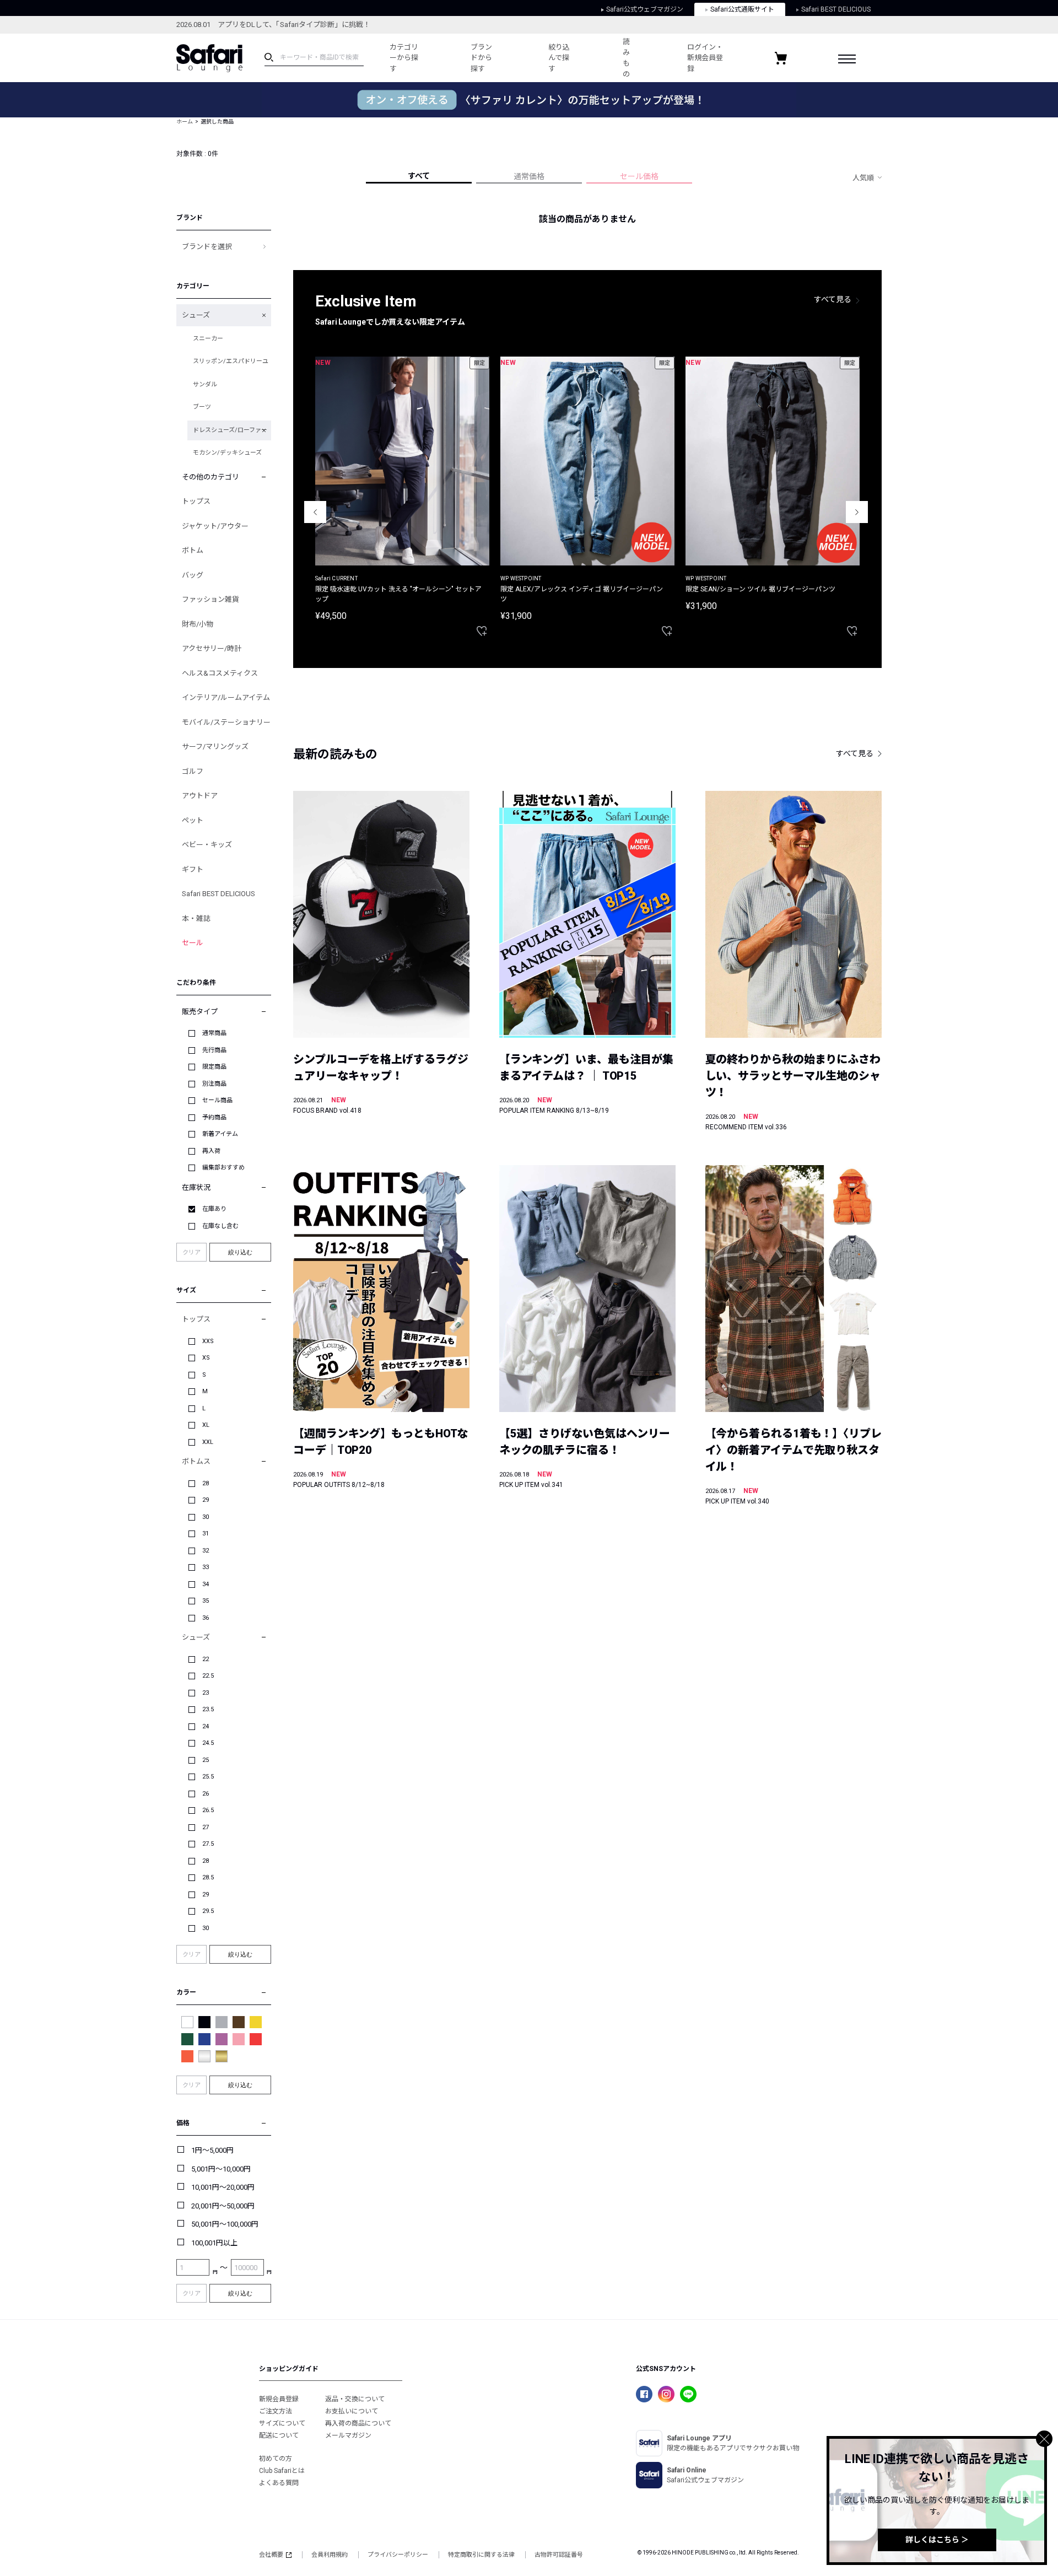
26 (206, 1794)
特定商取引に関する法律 (481, 2555)
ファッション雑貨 (210, 599)
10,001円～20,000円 (223, 2187)
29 (206, 1500)
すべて (419, 176)
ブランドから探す (481, 58)
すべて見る (833, 299)
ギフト (193, 869)
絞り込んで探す (559, 58)
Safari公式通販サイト (742, 9)
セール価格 (639, 176)
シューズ (196, 315)
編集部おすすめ (223, 1168)
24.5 (208, 1743)
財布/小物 (198, 624)
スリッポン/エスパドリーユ (231, 361)
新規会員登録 (279, 2399)
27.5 (208, 1844)
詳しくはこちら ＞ (937, 2540)
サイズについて (282, 2423)
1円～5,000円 (212, 2150)
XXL (208, 1442)
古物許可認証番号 (559, 2555)
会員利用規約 (330, 2555)
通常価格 (529, 176)
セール (193, 943)
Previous (315, 512)
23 (206, 1693)
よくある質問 (279, 2483)
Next (857, 512)
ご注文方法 (276, 2411)
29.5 (208, 1911)
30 (206, 1517)
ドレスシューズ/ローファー (230, 430)
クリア (191, 1252)
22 (206, 1659)
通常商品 (214, 1033)
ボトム (193, 550)
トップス (196, 501)
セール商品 (217, 1100)
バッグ (193, 575)
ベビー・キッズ (207, 845)
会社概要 (271, 2555)
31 (206, 1534)
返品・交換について (355, 2399)
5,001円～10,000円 (221, 2169)
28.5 (208, 1877)
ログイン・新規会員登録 (705, 58)
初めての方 (276, 2459)
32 (206, 1551)
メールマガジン (348, 2435)
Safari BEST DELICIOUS (836, 9)
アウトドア (200, 796)
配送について (279, 2435)
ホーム (185, 122)
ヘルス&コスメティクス (220, 673)
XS (206, 1358)
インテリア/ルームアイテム (226, 697)
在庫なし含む (220, 1226)
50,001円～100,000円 (225, 2224)
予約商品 (214, 1117)
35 (206, 1601)
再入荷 (211, 1151)
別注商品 (214, 1084)
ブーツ (202, 407)
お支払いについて (352, 2411)
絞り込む (240, 1252)
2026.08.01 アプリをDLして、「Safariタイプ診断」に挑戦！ (273, 25)
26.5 (208, 1810)
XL (206, 1425)
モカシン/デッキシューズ (227, 453)
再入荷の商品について (358, 2423)
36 (206, 1618)
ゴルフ (193, 771)
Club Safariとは (282, 2471)
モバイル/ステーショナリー (226, 722)
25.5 (208, 1777)
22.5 (208, 1676)
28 (206, 1483)
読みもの (626, 58)
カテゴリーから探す (404, 58)
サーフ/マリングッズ (215, 747)
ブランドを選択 (207, 247)
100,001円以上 (214, 2243)
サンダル (205, 384)
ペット (193, 820)
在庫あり (214, 1209)
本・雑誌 (196, 918)
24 (206, 1726)
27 (206, 1827)
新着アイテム (220, 1134)
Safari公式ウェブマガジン (645, 9)
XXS (208, 1341)
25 (206, 1760)
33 (206, 1567)
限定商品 (214, 1067)
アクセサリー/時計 (212, 648)
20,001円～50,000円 (223, 2206)
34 (206, 1584)
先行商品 (214, 1050)
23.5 (208, 1709)
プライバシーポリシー (398, 2555)
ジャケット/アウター (215, 526)
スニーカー (208, 339)
